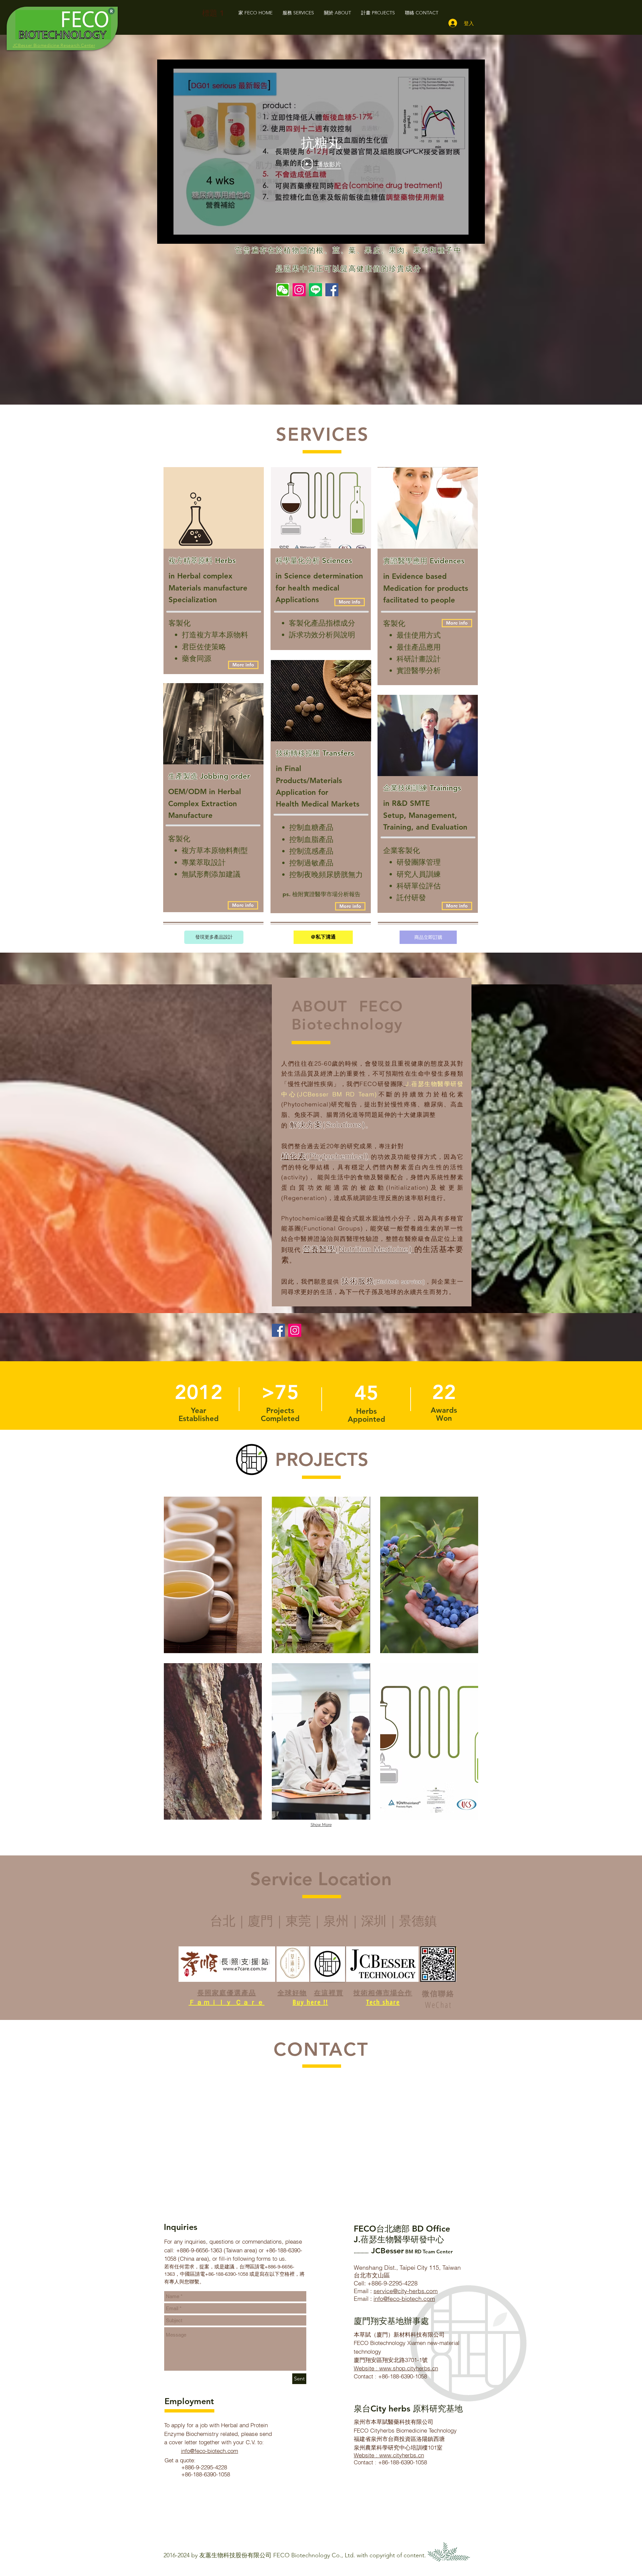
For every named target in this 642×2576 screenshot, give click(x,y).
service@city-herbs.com (406, 2291)
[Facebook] (332, 290)
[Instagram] (299, 290)
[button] (243, 665)
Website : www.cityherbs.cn (389, 2455)
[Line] (315, 290)
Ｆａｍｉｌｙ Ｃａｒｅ (227, 2002)
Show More (321, 1825)
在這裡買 (329, 1993)
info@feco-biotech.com (209, 2451)
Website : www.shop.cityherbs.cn (396, 2368)
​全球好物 (292, 1993)
